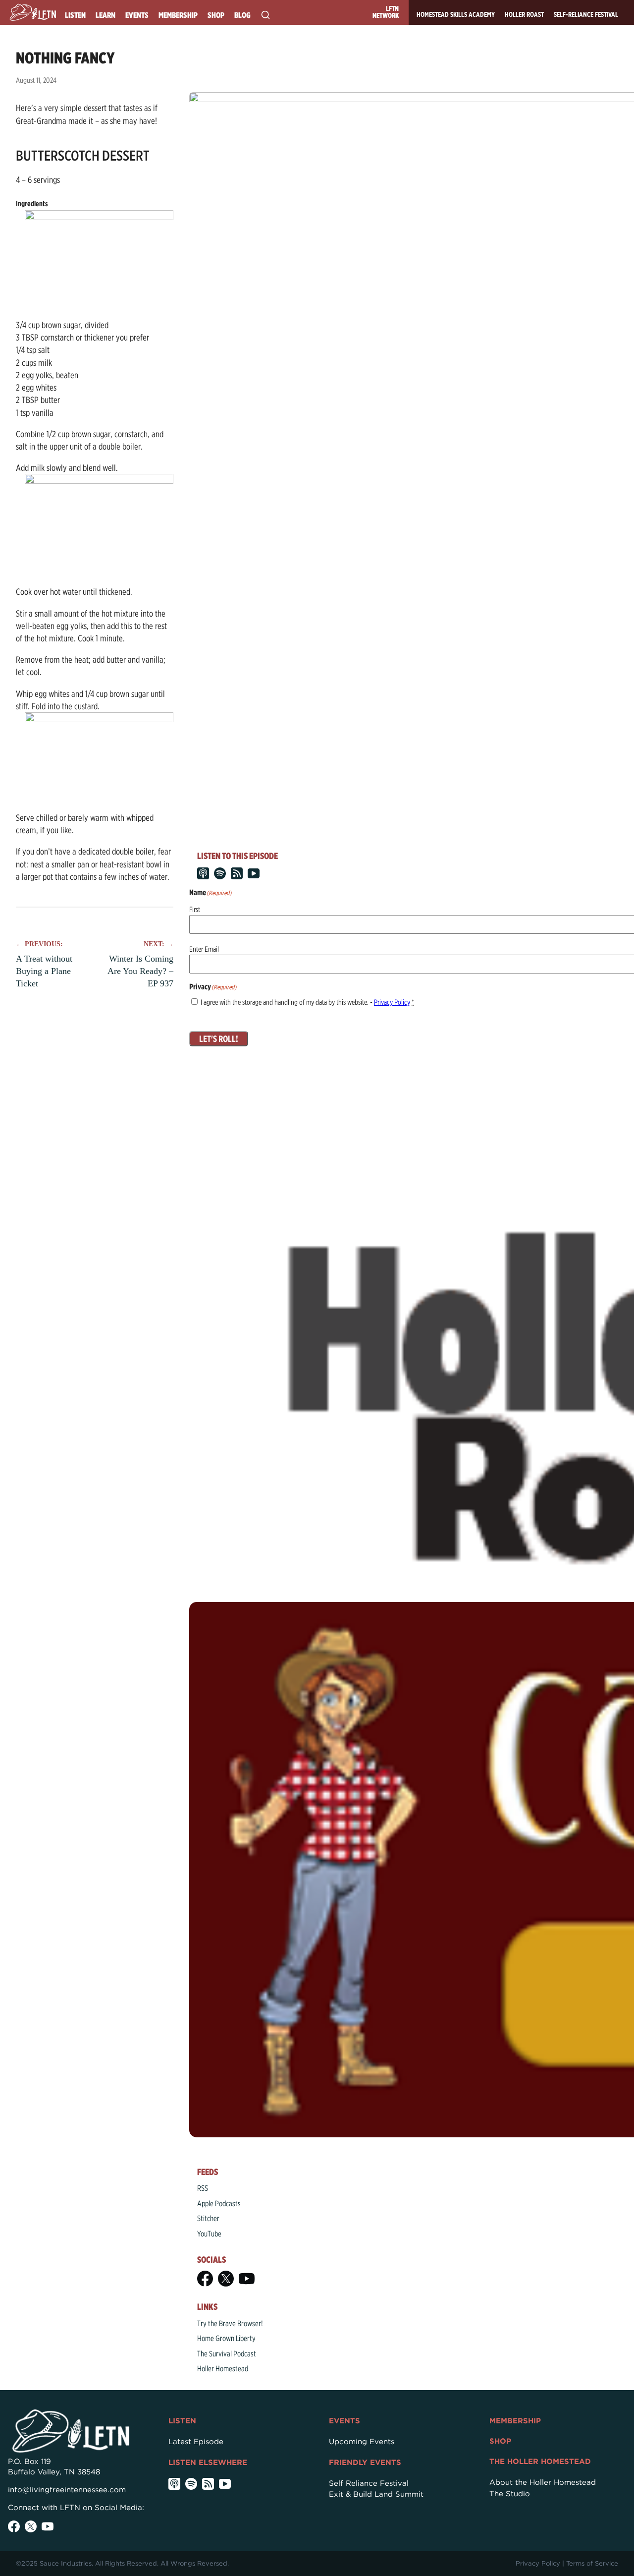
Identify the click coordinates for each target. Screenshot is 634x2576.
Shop (216, 15)
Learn (106, 15)
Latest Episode (196, 2442)
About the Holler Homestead (543, 2482)
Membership (178, 15)
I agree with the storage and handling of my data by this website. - (307, 1002)
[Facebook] (205, 2279)
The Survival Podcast (227, 2354)
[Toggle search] (265, 15)
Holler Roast (524, 14)
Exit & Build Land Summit (376, 2494)
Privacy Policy (392, 1002)
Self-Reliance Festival (586, 14)
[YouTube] (247, 2279)
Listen (75, 15)
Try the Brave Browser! (230, 2323)
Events (137, 15)
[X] (226, 2279)
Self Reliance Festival (369, 2483)
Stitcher (208, 2218)
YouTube (209, 2234)
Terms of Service (592, 2563)
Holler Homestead (223, 2369)
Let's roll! (219, 1039)
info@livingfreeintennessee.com (67, 2490)
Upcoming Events (362, 2442)
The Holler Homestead (540, 2462)
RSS (203, 2188)
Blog (242, 15)
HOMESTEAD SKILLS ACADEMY (456, 14)
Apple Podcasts (219, 2204)
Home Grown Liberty (226, 2338)
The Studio (510, 2494)
